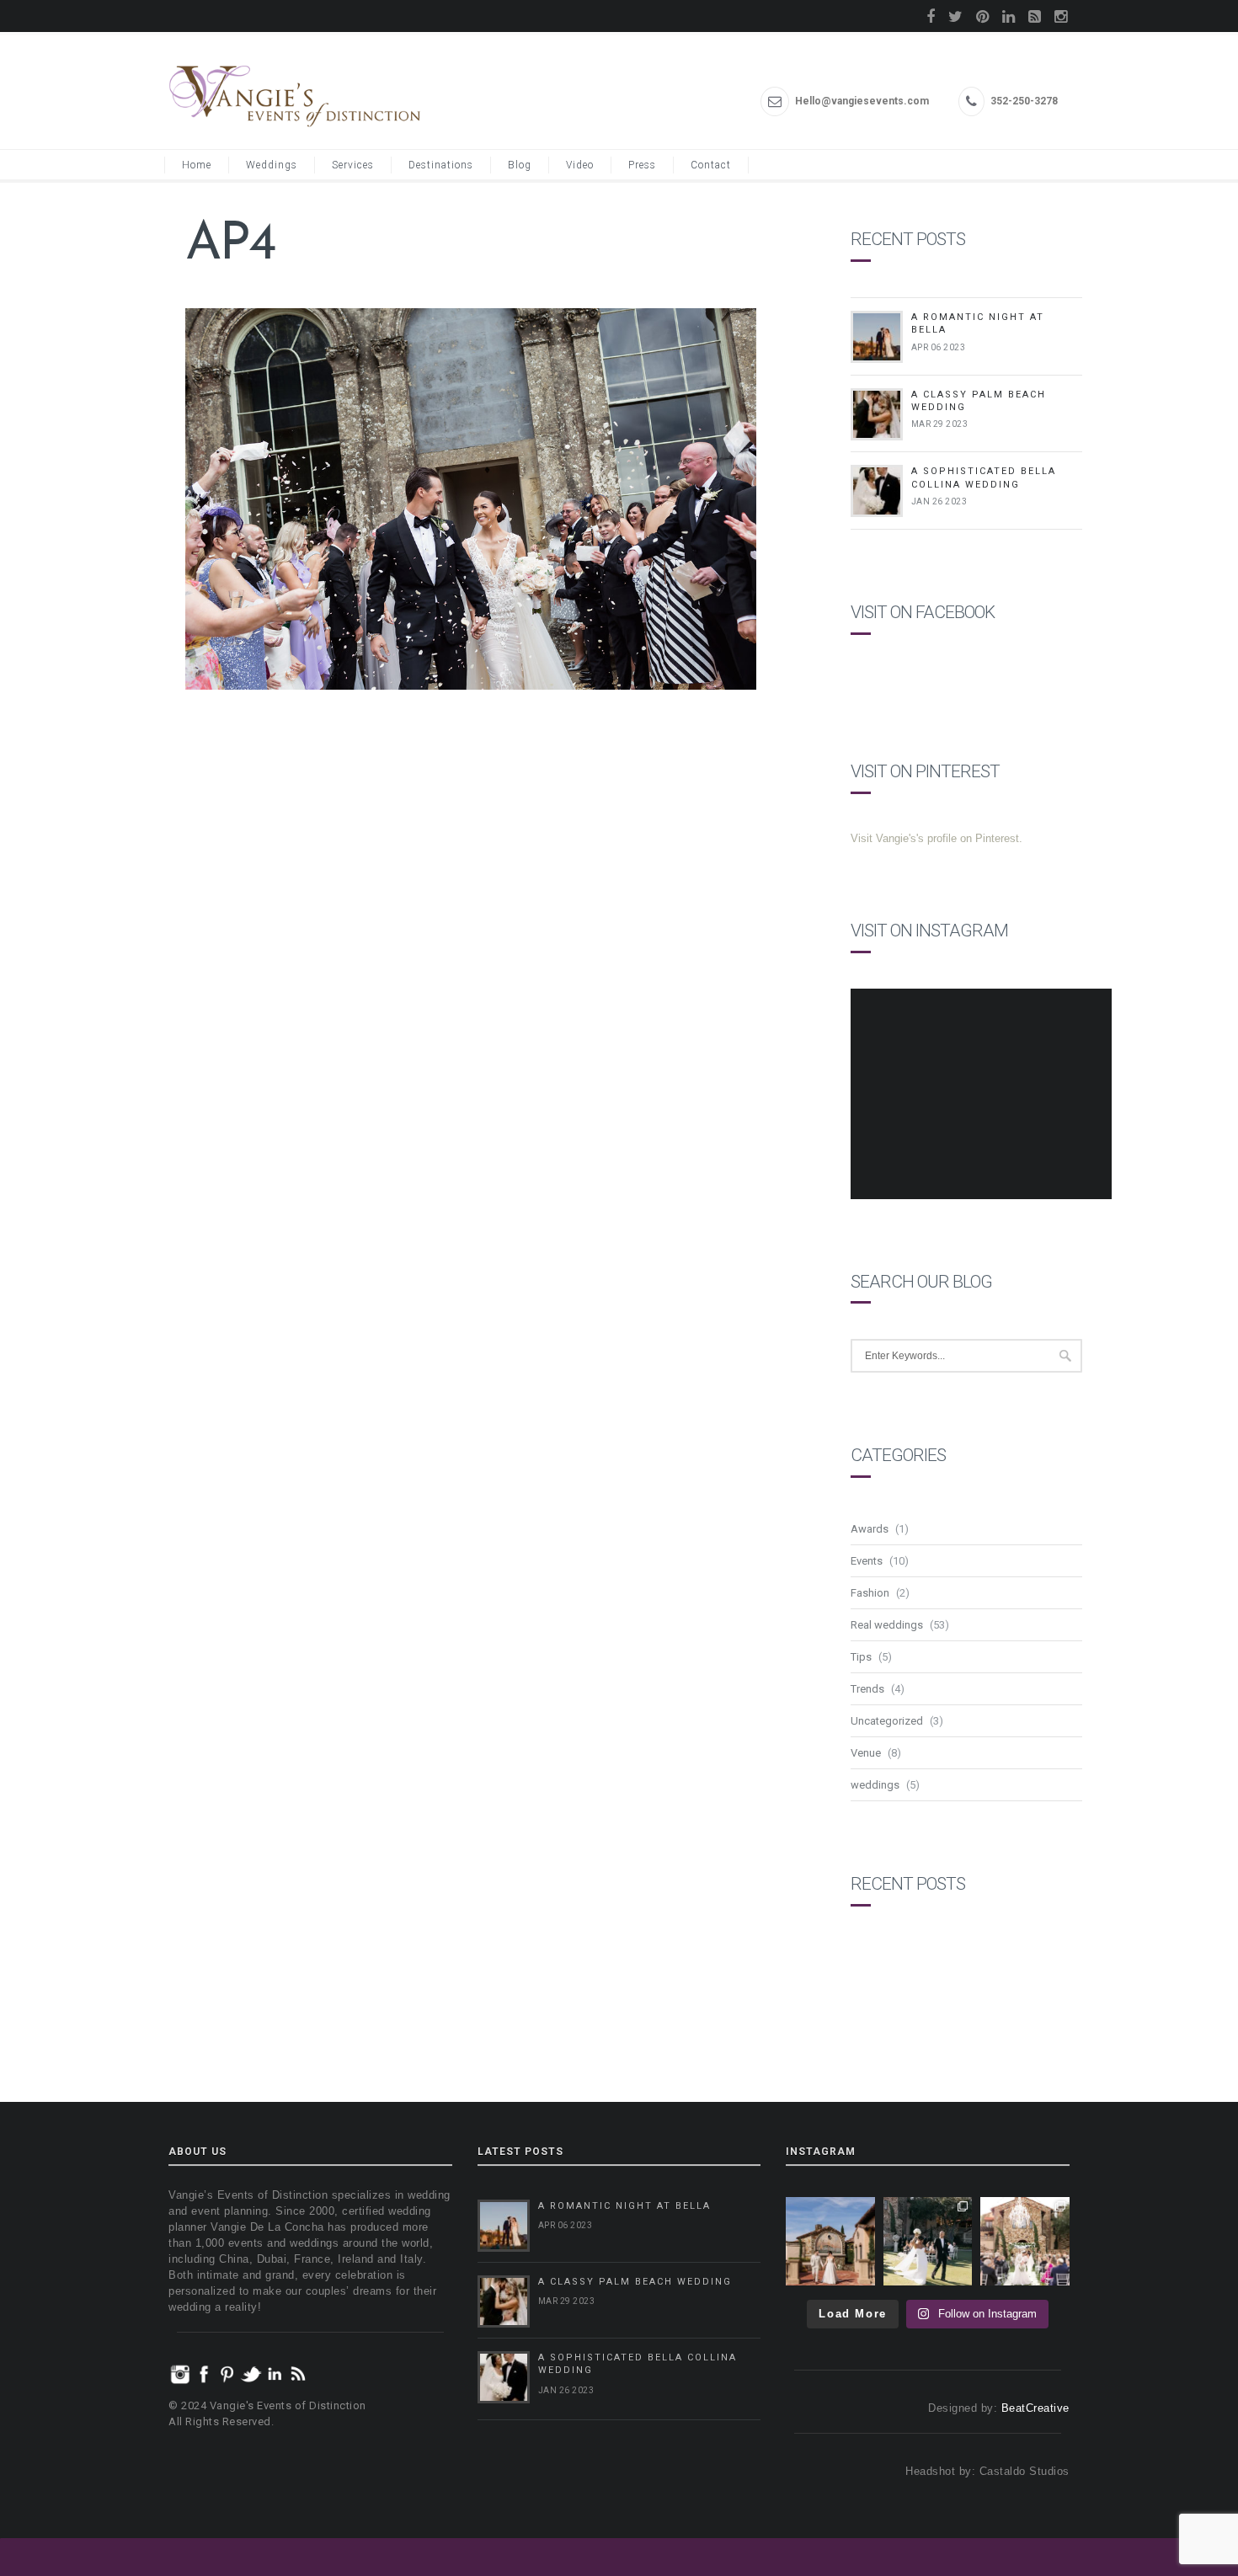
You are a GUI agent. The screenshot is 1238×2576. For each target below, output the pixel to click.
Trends (867, 1689)
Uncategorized (887, 1721)
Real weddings (887, 1625)
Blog (520, 165)
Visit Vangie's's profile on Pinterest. (937, 838)
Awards (870, 1529)
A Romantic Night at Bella (624, 2206)
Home (197, 165)
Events (867, 1561)
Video (580, 165)
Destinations (441, 165)
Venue (866, 1753)
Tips (861, 1657)
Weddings (272, 165)
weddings (875, 1785)
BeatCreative (1035, 2408)
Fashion (870, 1593)
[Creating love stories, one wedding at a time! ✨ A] (1025, 2242)
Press (642, 165)
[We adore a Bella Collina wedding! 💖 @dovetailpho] (928, 2242)
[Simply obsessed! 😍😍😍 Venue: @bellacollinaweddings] (830, 2242)
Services (353, 165)
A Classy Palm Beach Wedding (635, 2282)
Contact (711, 165)
